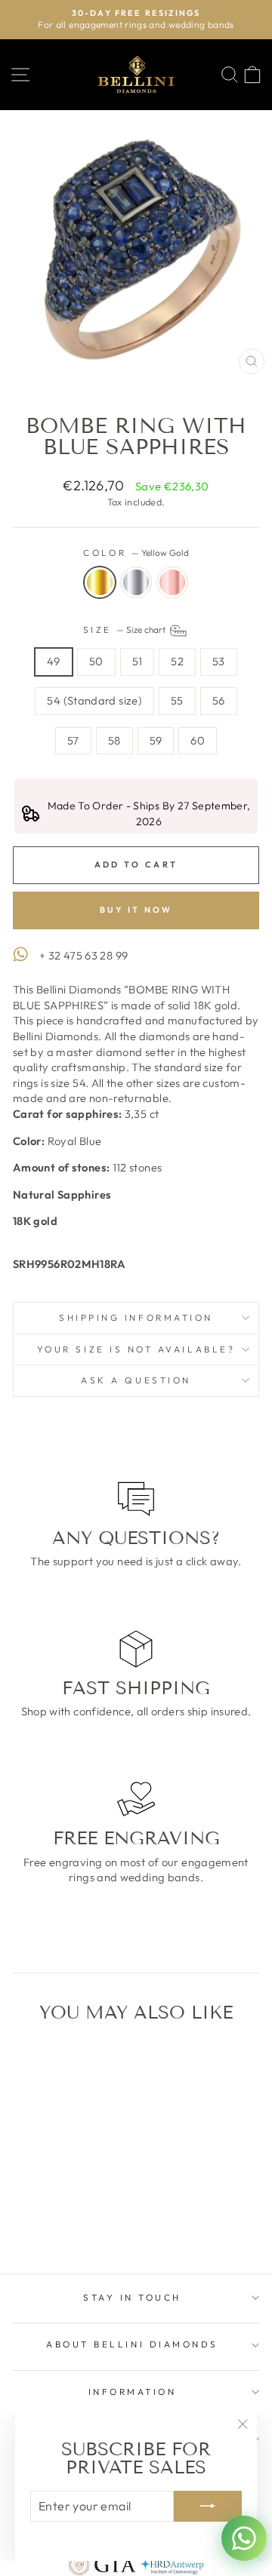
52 (177, 661)
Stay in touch (132, 2297)
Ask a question (136, 1380)
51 (138, 661)
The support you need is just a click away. (136, 1561)
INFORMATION (133, 2392)
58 (114, 740)
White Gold (136, 582)
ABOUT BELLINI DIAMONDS (132, 2344)
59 (156, 740)
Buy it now (136, 910)
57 (73, 740)
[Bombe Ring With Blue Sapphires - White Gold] (59, 2223)
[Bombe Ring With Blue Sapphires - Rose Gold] (77, 2223)
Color (136, 553)
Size (126, 629)
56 (219, 700)
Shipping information (136, 1317)
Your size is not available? (136, 1349)
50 (96, 661)
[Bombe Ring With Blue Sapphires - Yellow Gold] (42, 2223)
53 (219, 661)
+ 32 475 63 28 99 (83, 955)
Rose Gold (172, 582)
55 (177, 700)
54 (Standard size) (94, 700)
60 (198, 740)
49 (54, 661)
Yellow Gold (100, 582)
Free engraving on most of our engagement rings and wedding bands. (136, 1870)
